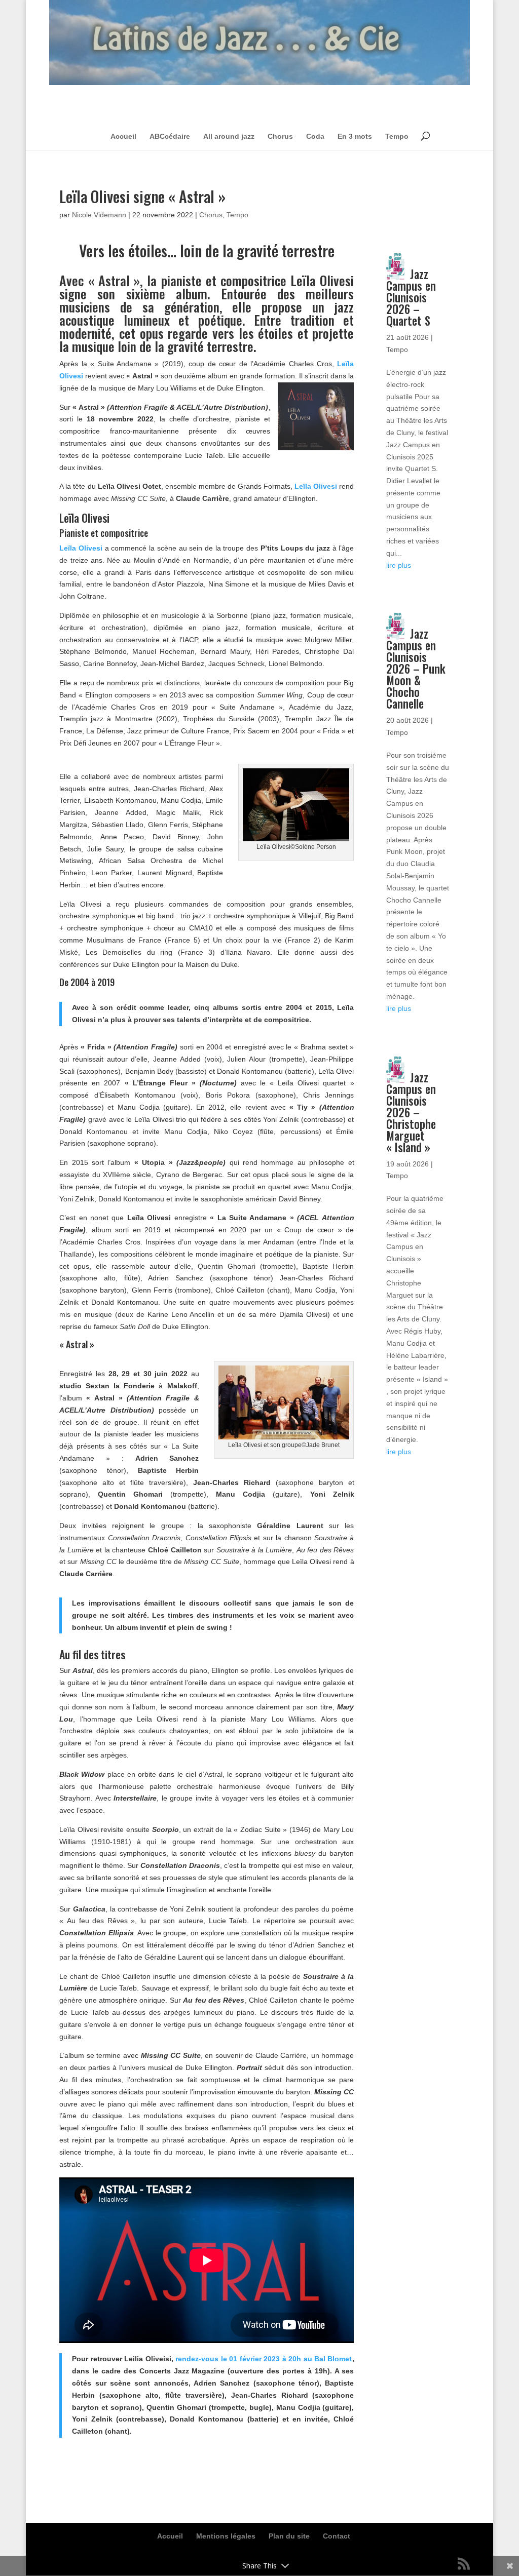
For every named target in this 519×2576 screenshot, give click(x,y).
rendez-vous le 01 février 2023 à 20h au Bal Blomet (264, 2359)
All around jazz (229, 136)
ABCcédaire (170, 136)
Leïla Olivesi (316, 486)
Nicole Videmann (99, 215)
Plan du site (289, 2536)
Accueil (123, 136)
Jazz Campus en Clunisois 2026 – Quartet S (411, 297)
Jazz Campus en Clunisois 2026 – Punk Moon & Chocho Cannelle (416, 669)
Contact (337, 2536)
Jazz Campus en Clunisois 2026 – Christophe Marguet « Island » (411, 1112)
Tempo (397, 136)
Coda (315, 136)
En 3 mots (355, 136)
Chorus (280, 136)
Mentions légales (226, 2536)
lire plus (399, 565)
